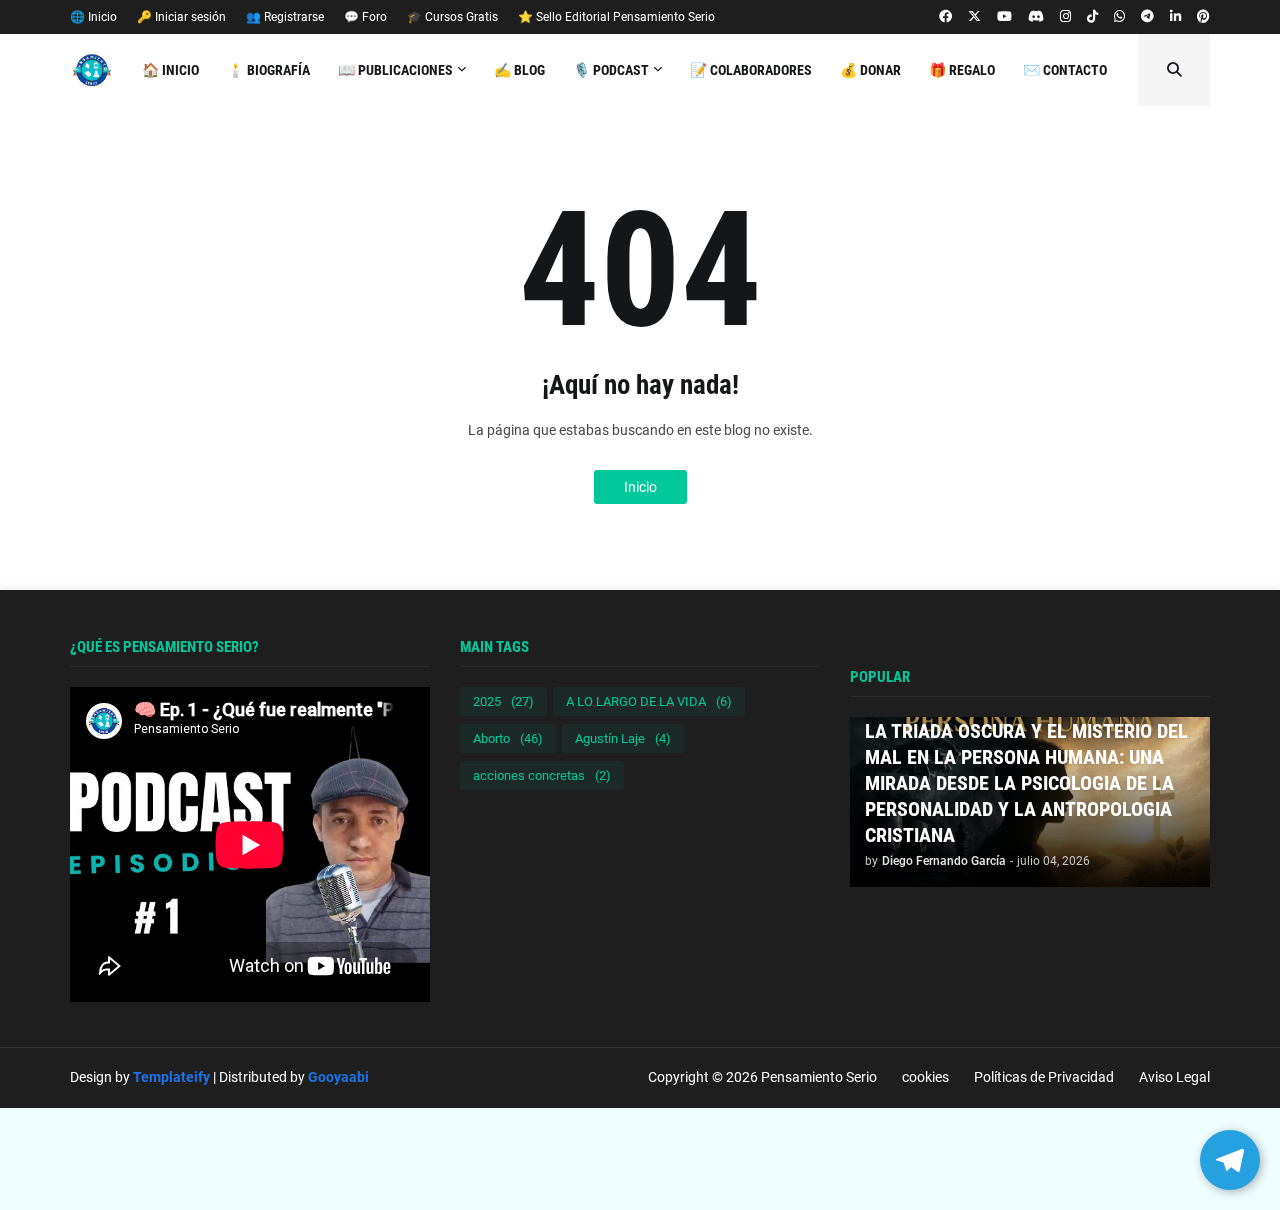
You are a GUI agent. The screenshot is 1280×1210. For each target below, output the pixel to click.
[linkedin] (1175, 17)
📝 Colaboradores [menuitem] (751, 70)
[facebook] (945, 17)
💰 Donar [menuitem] (870, 70)
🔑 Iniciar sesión (181, 17)
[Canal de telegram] (1147, 17)
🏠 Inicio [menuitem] (170, 70)
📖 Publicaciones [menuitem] (395, 70)
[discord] (1036, 17)
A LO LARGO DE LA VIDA (649, 701)
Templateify (171, 1077)
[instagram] (1065, 17)
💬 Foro (365, 17)
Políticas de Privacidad (1044, 1077)
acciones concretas (542, 775)
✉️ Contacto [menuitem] (1065, 70)
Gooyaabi (338, 1077)
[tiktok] (1092, 17)
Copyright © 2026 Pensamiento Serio (762, 1077)
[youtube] (1004, 17)
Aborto (508, 738)
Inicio (640, 487)
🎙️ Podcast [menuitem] (611, 70)
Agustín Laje (623, 738)
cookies (925, 1077)
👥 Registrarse (285, 17)
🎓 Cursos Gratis (452, 17)
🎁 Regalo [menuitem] (962, 70)
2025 (503, 701)
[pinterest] (1203, 17)
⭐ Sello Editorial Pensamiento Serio (616, 17)
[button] (1174, 70)
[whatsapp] (1119, 17)
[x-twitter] (974, 17)
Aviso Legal (1174, 1077)
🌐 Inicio (93, 17)
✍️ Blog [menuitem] (519, 70)
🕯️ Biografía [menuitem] (268, 70)
